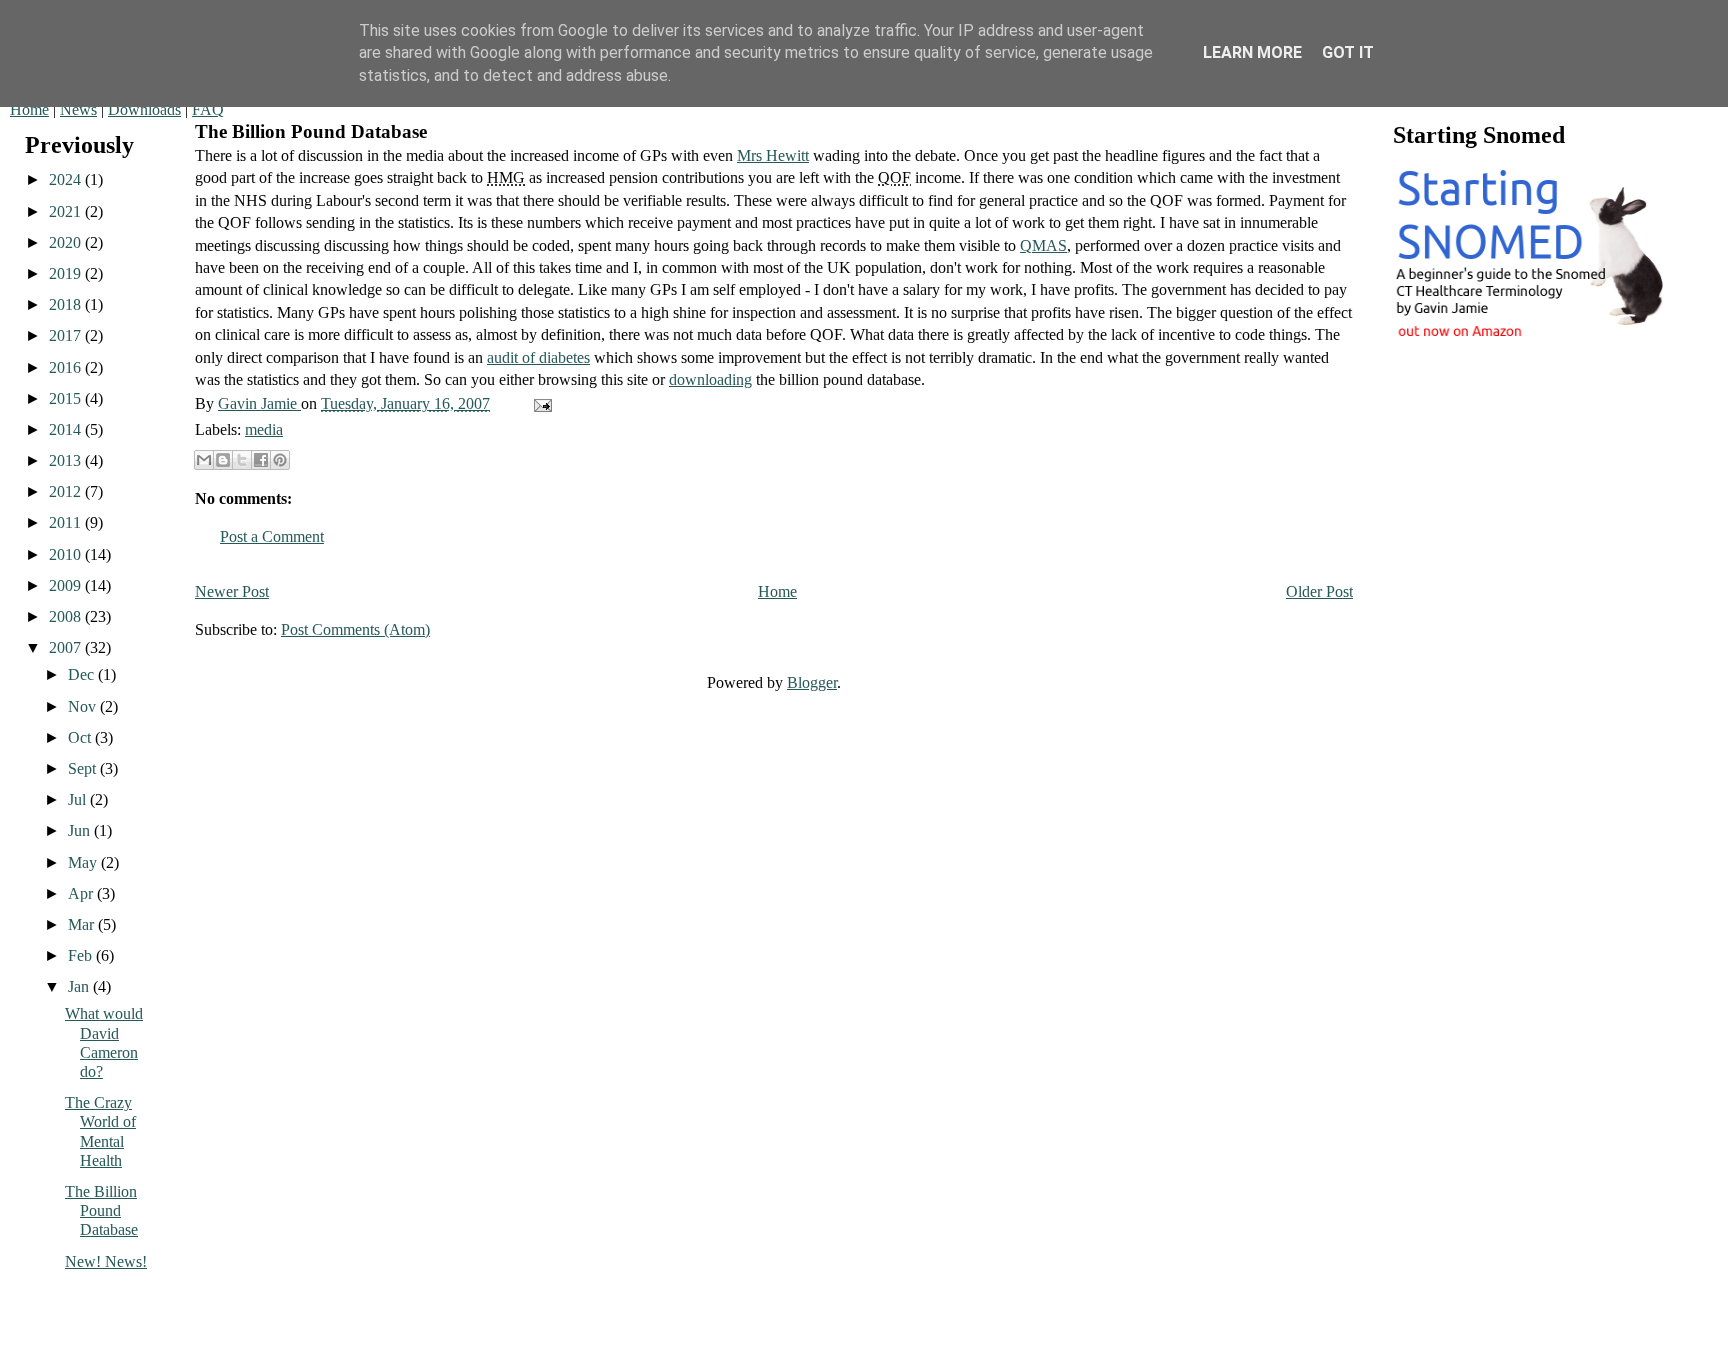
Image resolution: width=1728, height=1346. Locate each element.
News (78, 109)
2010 (67, 554)
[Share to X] (242, 460)
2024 (67, 179)
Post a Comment (272, 536)
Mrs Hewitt (773, 155)
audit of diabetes (538, 357)
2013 (67, 460)
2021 (67, 211)
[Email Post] (539, 403)
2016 (67, 367)
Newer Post (232, 591)
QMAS (1043, 245)
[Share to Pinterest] (280, 460)
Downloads (144, 109)
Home (29, 109)
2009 (67, 585)
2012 (67, 491)
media (264, 429)
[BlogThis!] (223, 460)
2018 (67, 304)
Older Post (1319, 591)
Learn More (1252, 52)
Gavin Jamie (259, 403)
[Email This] (204, 460)
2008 (67, 616)
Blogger (812, 682)
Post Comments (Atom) (355, 629)
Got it (1348, 52)
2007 (67, 647)
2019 (67, 273)
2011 (67, 522)
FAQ (208, 109)
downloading (710, 379)
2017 (67, 335)
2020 (67, 242)
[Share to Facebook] (261, 460)
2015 (67, 398)
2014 (67, 429)
